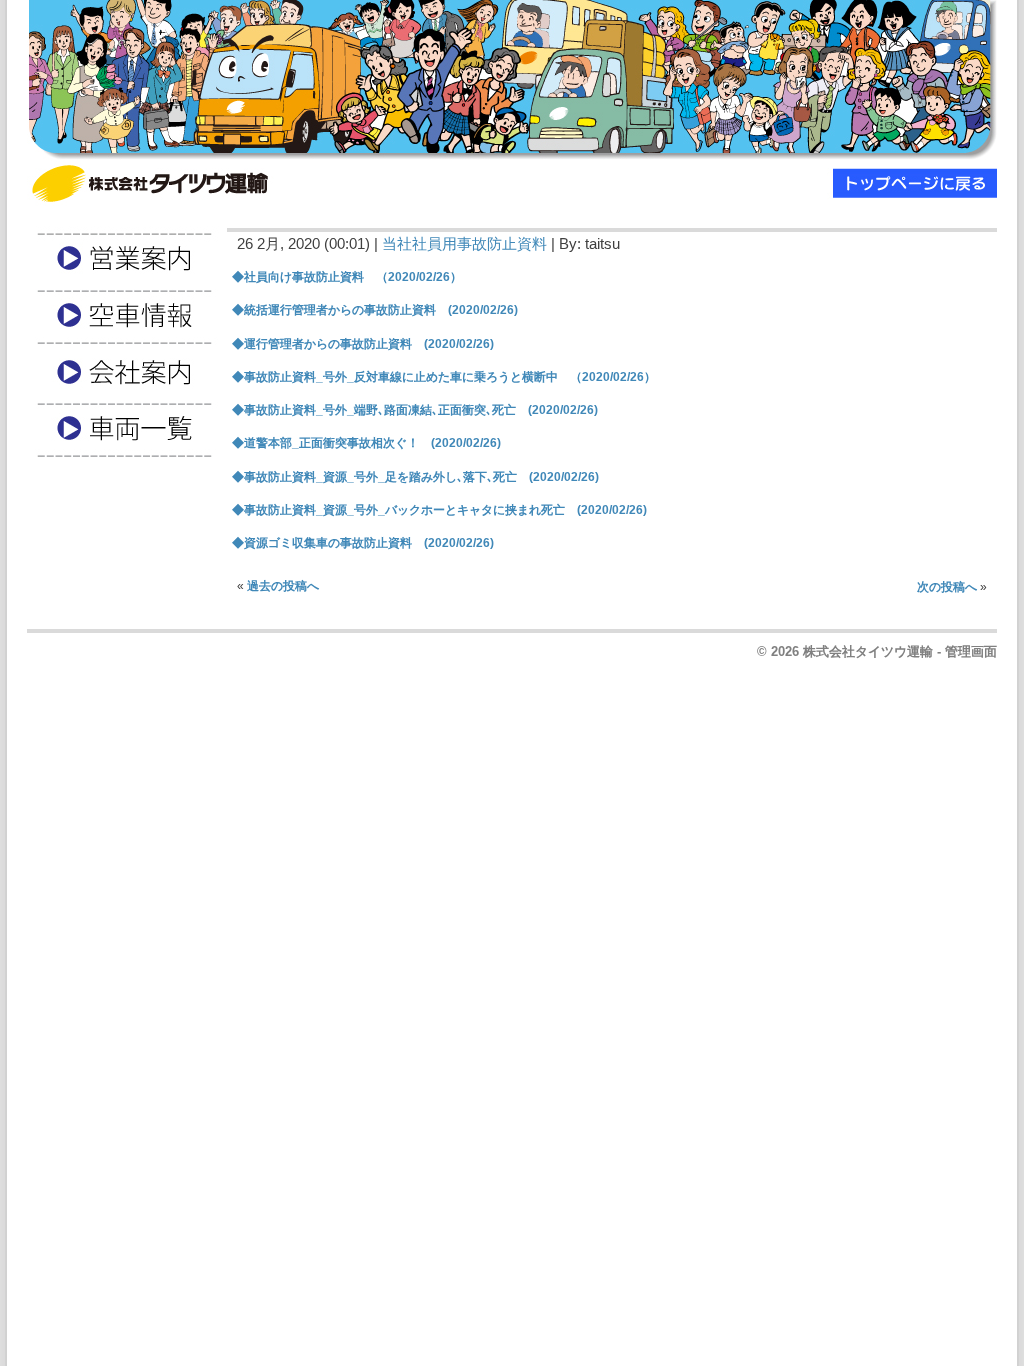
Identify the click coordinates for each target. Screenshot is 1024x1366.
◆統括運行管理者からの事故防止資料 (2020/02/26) (375, 310)
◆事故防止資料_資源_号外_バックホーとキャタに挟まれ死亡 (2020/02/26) (439, 510)
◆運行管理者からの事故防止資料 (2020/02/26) (363, 344)
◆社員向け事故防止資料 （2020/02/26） (347, 277)
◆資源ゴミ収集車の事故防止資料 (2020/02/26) (363, 543)
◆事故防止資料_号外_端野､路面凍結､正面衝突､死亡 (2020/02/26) (415, 410)
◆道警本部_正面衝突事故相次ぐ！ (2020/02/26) (366, 443)
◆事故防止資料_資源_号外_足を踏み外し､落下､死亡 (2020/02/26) (415, 477)
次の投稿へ (947, 587)
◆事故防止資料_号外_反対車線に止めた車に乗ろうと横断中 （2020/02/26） (444, 377)
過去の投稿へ (283, 586)
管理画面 (971, 651)
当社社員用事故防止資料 (464, 244)
